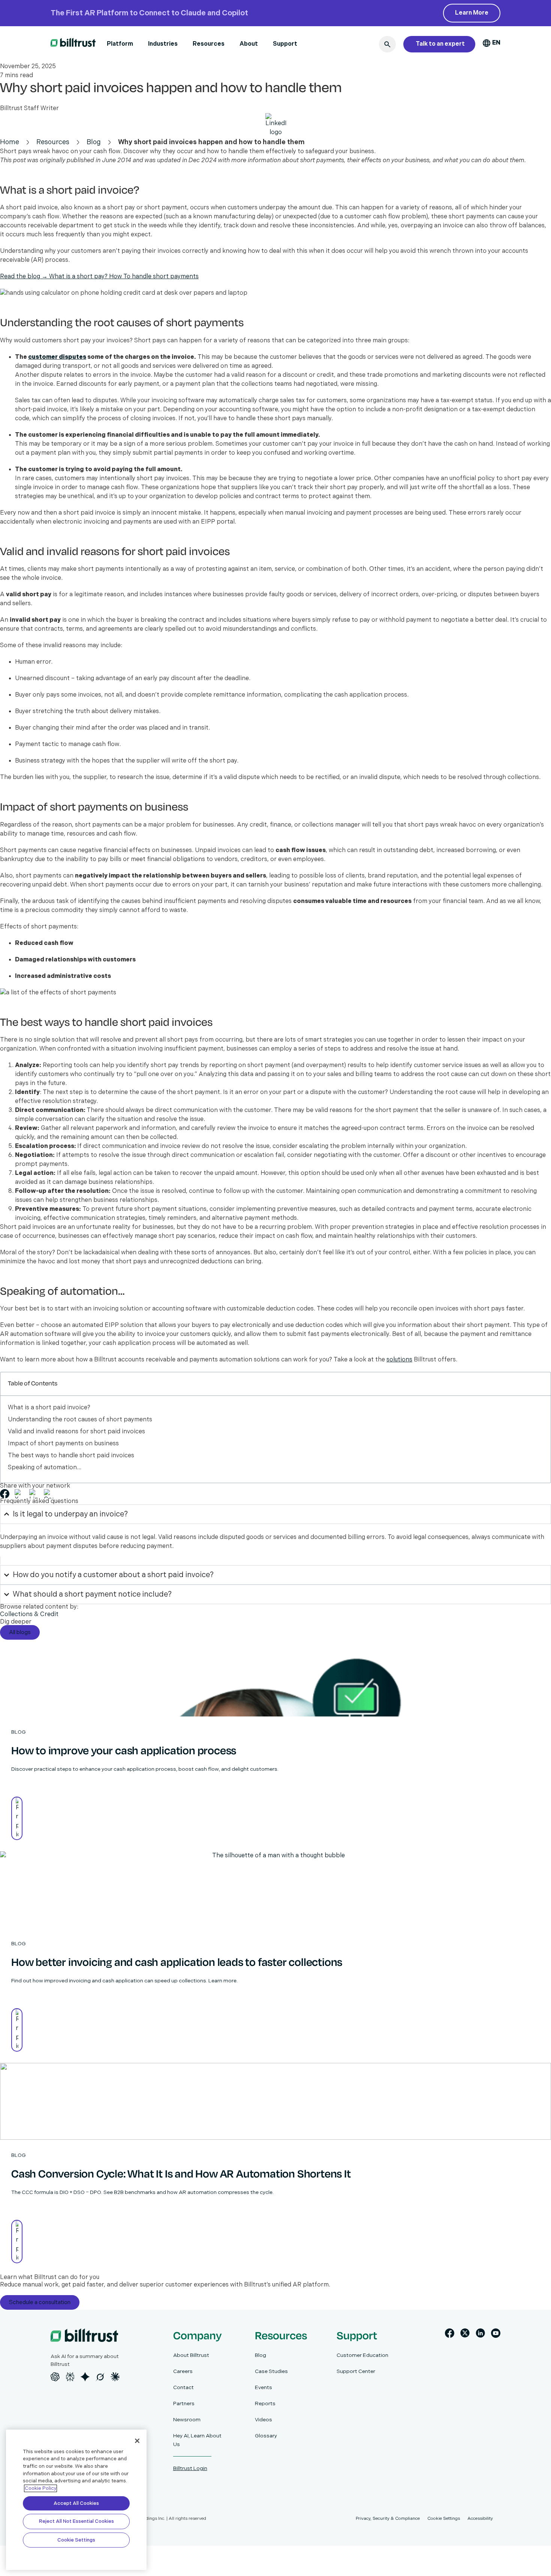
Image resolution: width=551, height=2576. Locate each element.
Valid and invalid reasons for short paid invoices (76, 1432)
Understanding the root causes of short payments (80, 1420)
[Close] (137, 2441)
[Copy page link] (49, 1494)
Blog (94, 142)
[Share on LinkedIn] (34, 1494)
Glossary (266, 2436)
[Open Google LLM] (85, 2377)
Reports (265, 2404)
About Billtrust (191, 2355)
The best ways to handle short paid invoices (71, 1456)
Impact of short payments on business (63, 1444)
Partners (184, 2404)
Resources (209, 44)
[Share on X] (19, 1494)
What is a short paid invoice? (49, 1408)
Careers (183, 2371)
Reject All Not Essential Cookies (76, 2521)
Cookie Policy (40, 2488)
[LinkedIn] (480, 2335)
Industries (163, 44)
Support (285, 44)
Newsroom (187, 2420)
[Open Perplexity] (70, 2377)
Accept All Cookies (76, 2503)
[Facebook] (450, 2335)
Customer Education (362, 2355)
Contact (183, 2387)
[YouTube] (496, 2335)
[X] (465, 2335)
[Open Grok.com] (100, 2377)
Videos (264, 2420)
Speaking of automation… (45, 1468)
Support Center (356, 2371)
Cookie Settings (76, 2540)
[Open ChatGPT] (55, 2377)
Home (10, 142)
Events (264, 2387)
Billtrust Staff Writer (29, 108)
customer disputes (57, 357)
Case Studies (271, 2371)
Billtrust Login (190, 2468)
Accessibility (480, 2519)
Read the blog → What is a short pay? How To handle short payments (99, 277)
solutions (399, 1360)
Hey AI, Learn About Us (197, 2440)
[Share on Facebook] (5, 1494)
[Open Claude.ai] (115, 2377)
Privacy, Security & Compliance (388, 2519)
